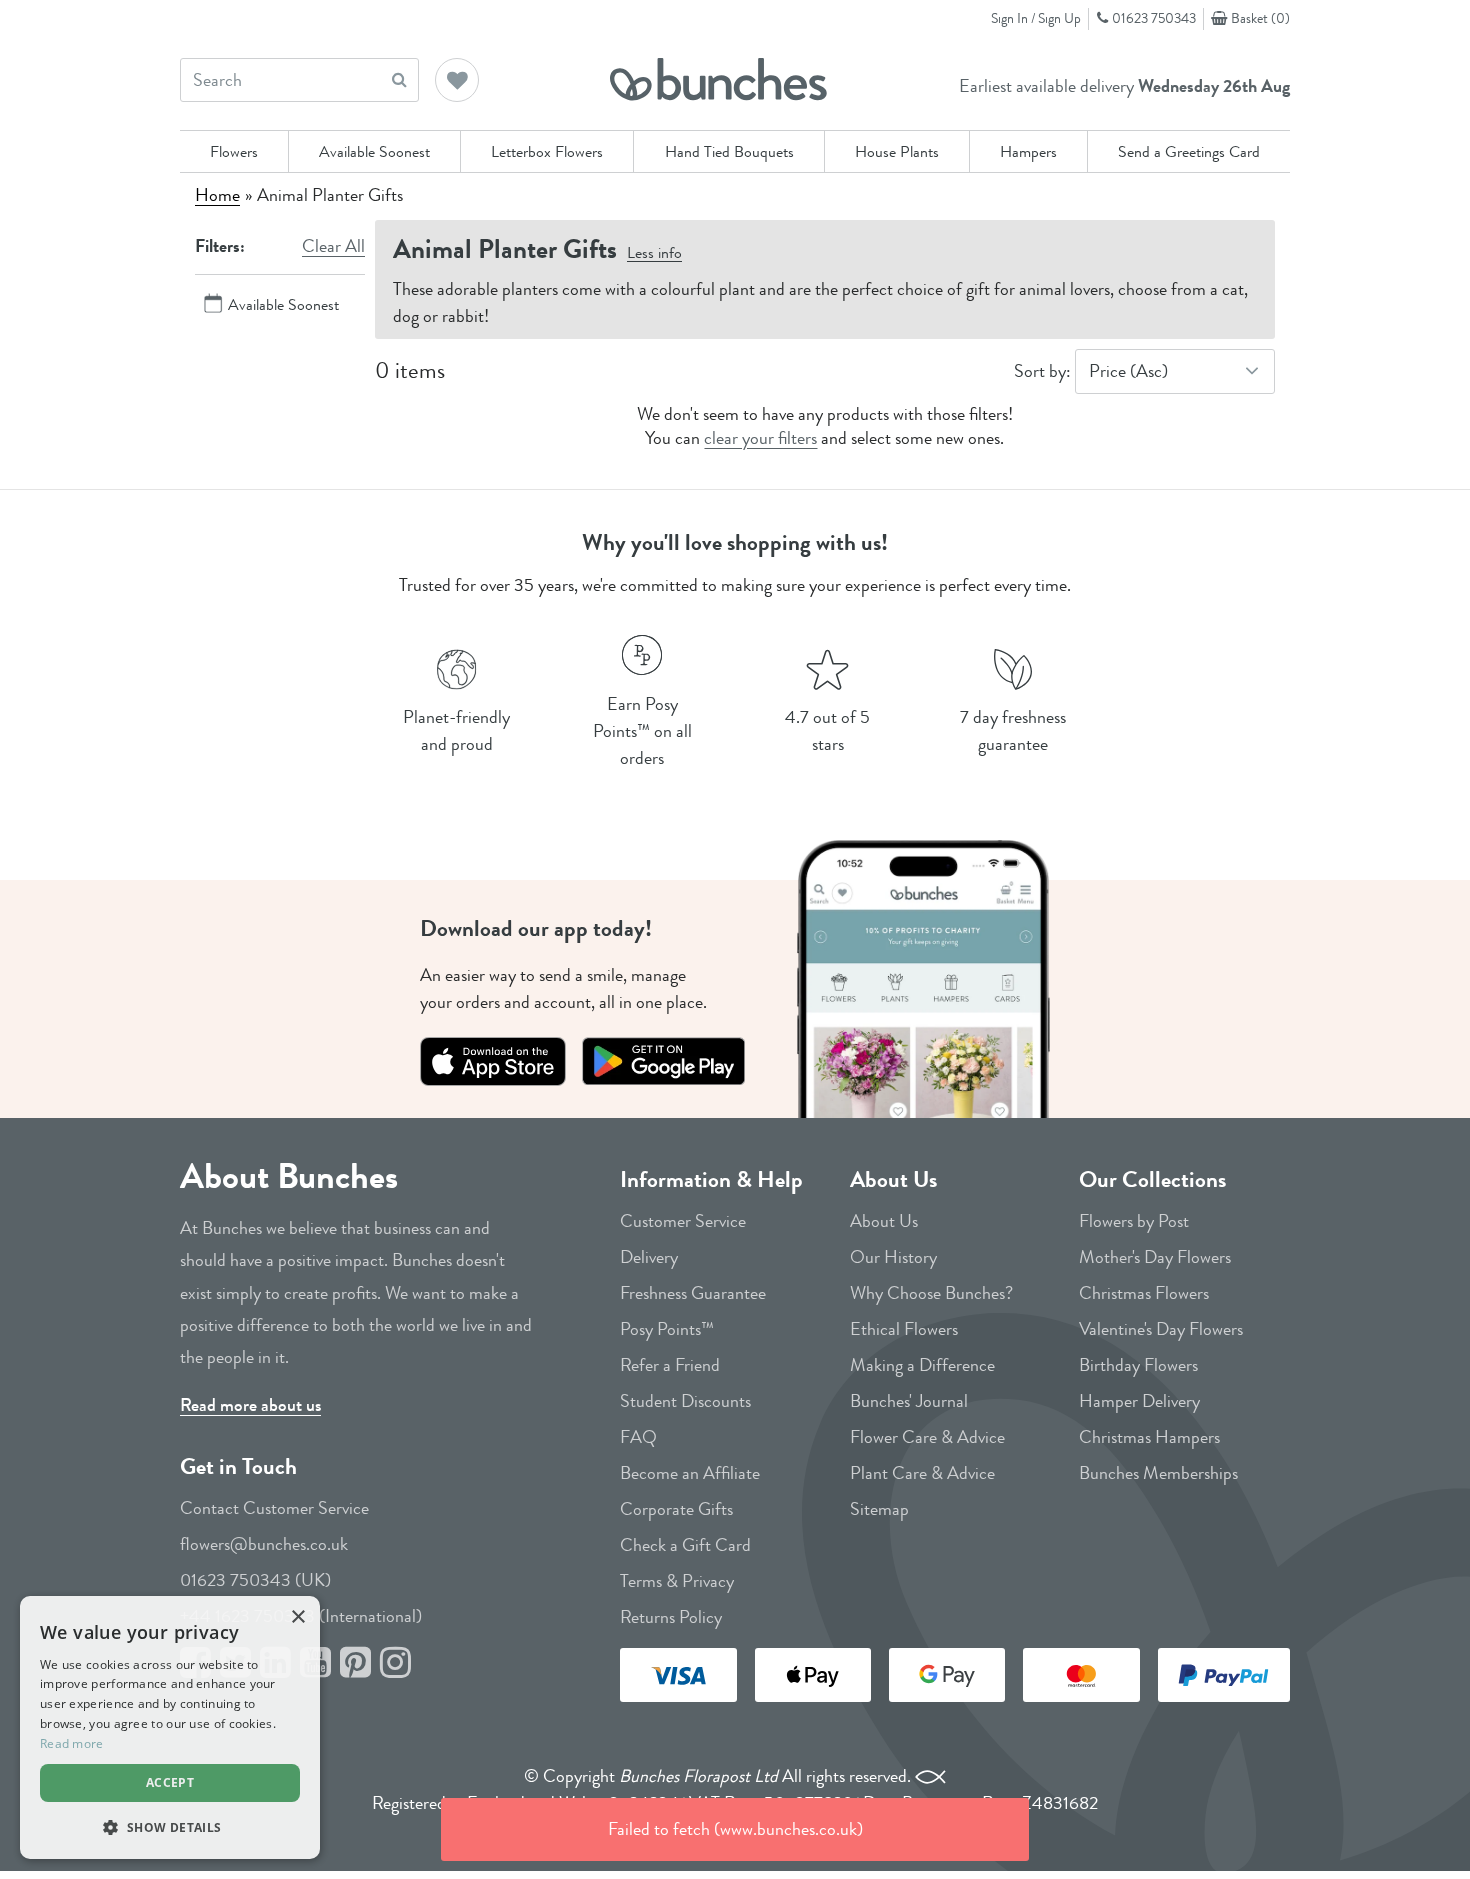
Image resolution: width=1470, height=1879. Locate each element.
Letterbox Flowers (547, 151)
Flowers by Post (1134, 1221)
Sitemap (879, 1509)
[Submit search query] (399, 79)
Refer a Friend (670, 1365)
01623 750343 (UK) (255, 1580)
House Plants (897, 151)
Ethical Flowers (904, 1329)
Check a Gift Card (685, 1545)
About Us (893, 1179)
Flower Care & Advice (927, 1437)
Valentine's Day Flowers (1161, 1329)
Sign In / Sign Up (1036, 18)
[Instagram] (395, 1663)
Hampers (1028, 151)
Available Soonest (374, 151)
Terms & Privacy (677, 1581)
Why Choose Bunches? (931, 1293)
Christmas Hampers (1149, 1437)
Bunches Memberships (1158, 1473)
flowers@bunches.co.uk (264, 1544)
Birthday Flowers (1138, 1365)
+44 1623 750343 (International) (301, 1616)
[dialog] (170, 1727)
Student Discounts (685, 1401)
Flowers (234, 151)
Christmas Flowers (1144, 1293)
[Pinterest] (355, 1663)
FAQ (638, 1437)
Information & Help (711, 1179)
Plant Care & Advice (922, 1473)
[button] (458, 82)
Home (217, 195)
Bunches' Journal (909, 1401)
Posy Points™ (667, 1329)
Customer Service (683, 1221)
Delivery (649, 1257)
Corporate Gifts (676, 1509)
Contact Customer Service (274, 1508)
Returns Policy (671, 1617)
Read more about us (250, 1405)
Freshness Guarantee (693, 1293)
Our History (893, 1257)
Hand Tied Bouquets (729, 151)
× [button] (297, 1617)
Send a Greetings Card (1189, 151)
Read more (72, 1743)
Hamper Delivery (1139, 1401)
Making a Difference (922, 1365)
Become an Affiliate (690, 1473)
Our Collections (1152, 1179)
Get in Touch (238, 1466)
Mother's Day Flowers (1155, 1257)
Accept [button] (170, 1782)
